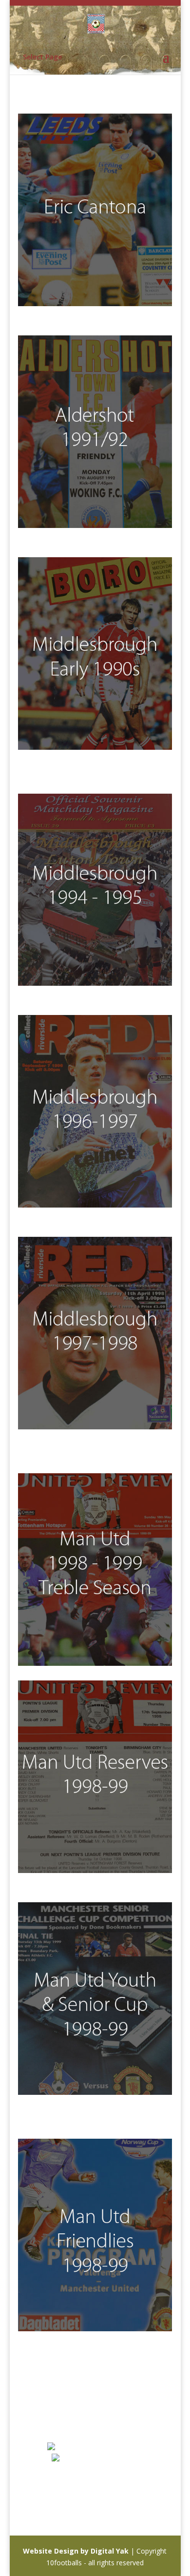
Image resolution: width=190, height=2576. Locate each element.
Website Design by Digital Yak (76, 2551)
